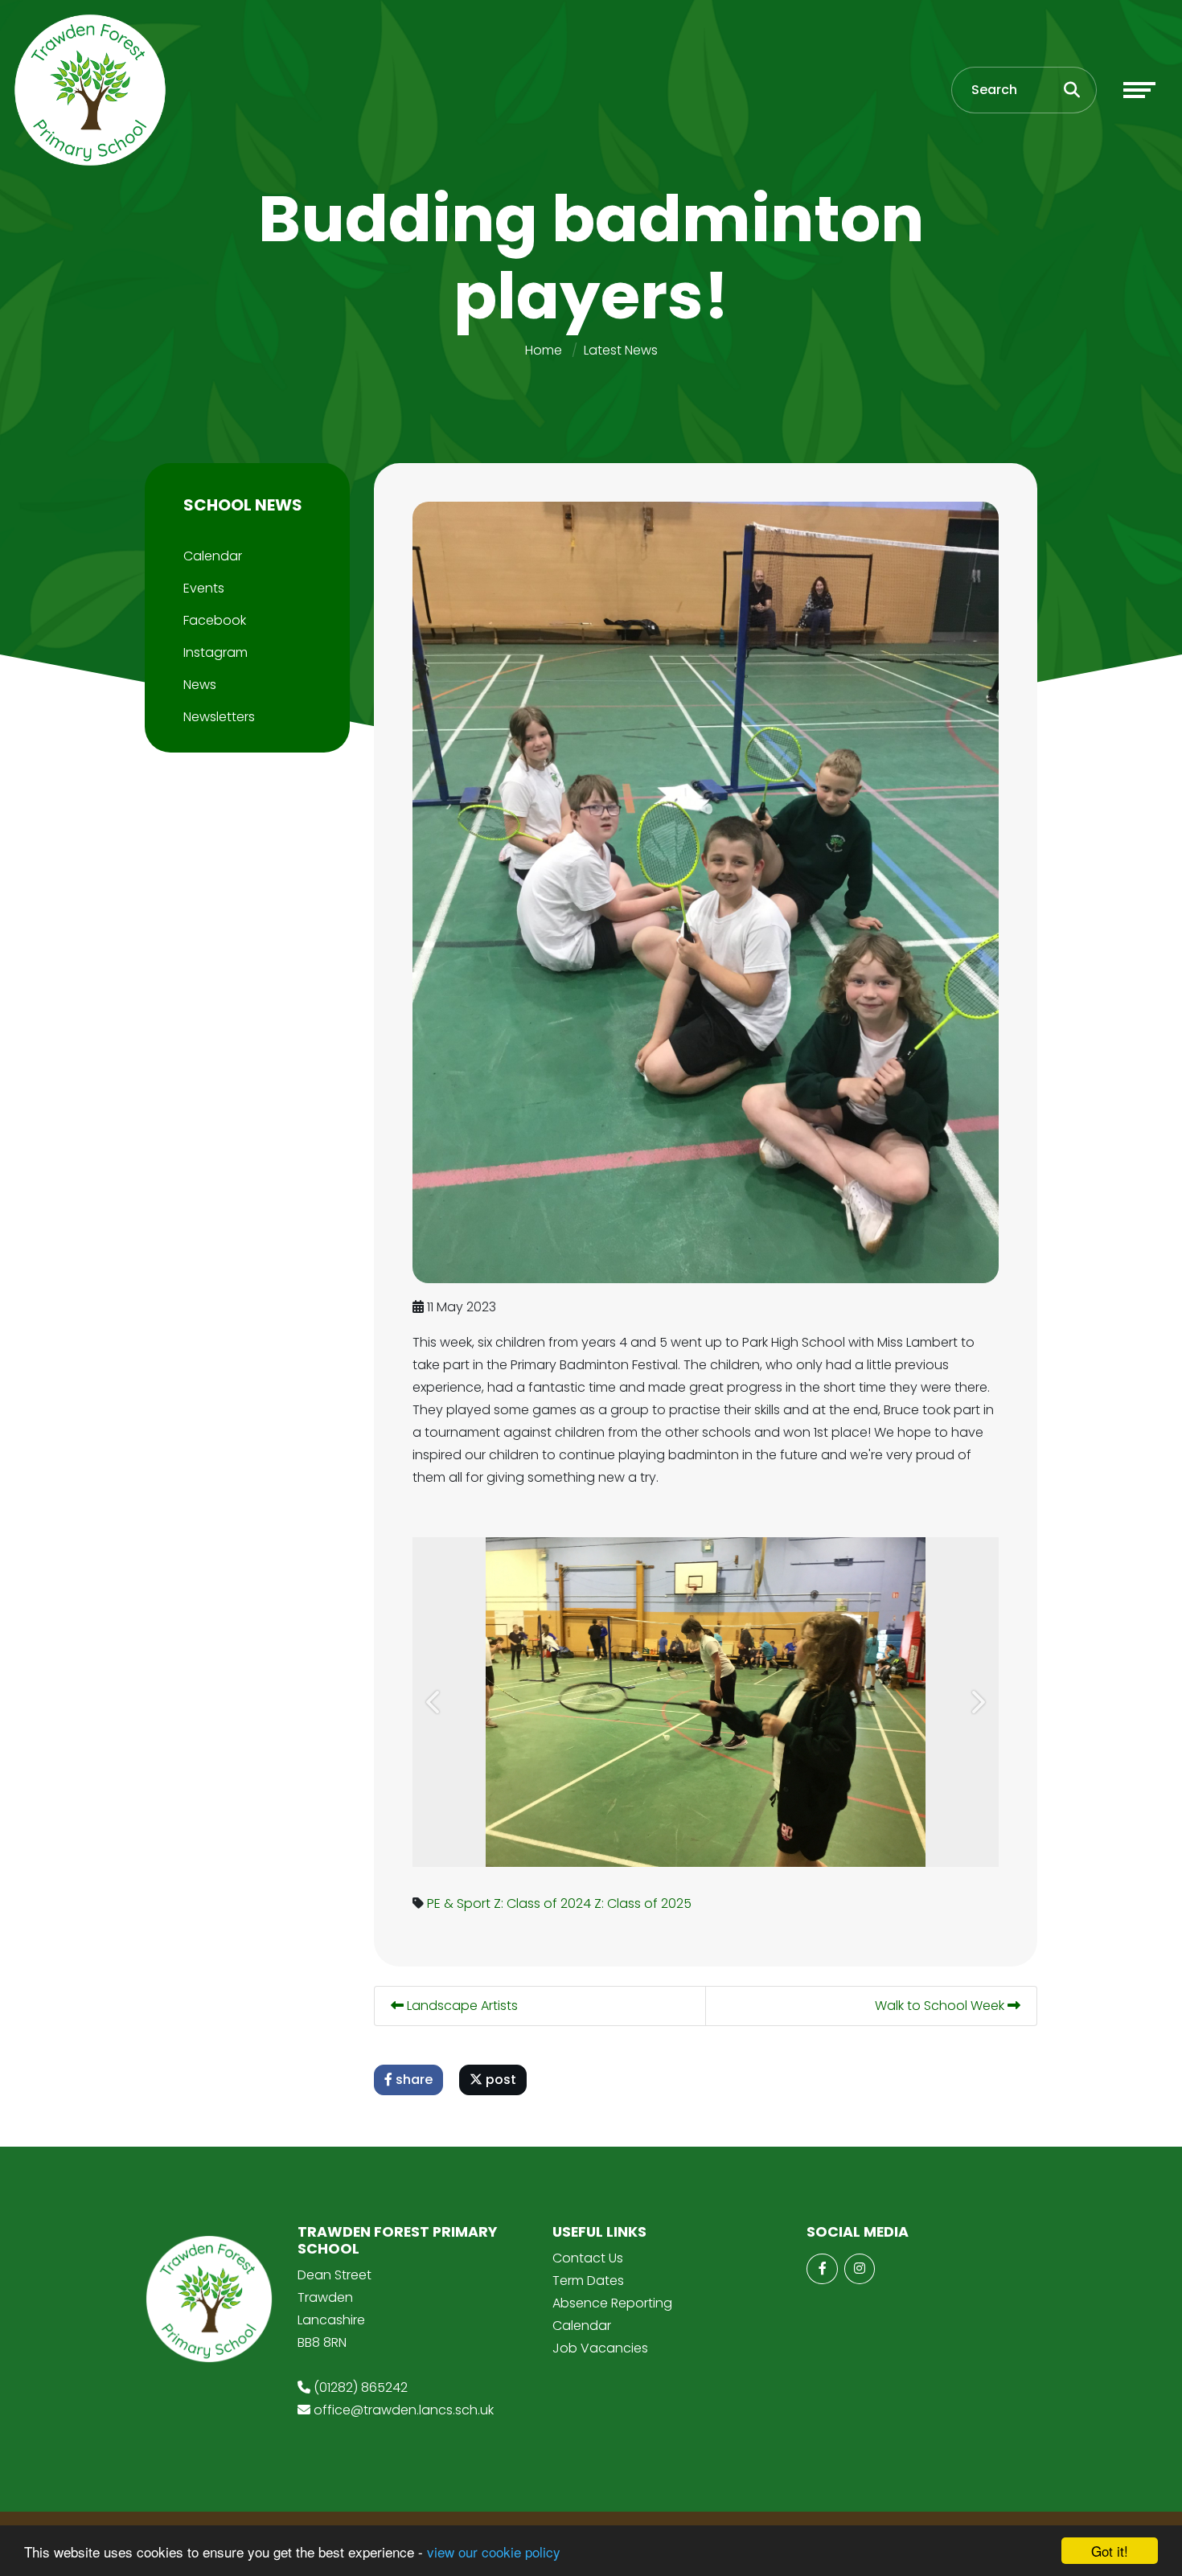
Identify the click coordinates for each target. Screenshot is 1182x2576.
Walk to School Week (941, 2006)
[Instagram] (860, 2269)
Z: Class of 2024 (542, 1903)
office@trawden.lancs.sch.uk (404, 2410)
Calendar (213, 556)
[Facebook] (822, 2269)
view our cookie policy (494, 2551)
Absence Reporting (612, 2303)
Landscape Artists (461, 2006)
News (200, 685)
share (412, 2080)
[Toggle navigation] (1139, 90)
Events (204, 588)
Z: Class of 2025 (643, 1903)
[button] (435, 1702)
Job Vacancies (600, 2348)
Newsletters (219, 717)
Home (544, 350)
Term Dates (588, 2281)
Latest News (621, 350)
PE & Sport (459, 1903)
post (499, 2080)
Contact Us (588, 2258)
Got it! (1110, 2551)
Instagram (215, 652)
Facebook (215, 620)
